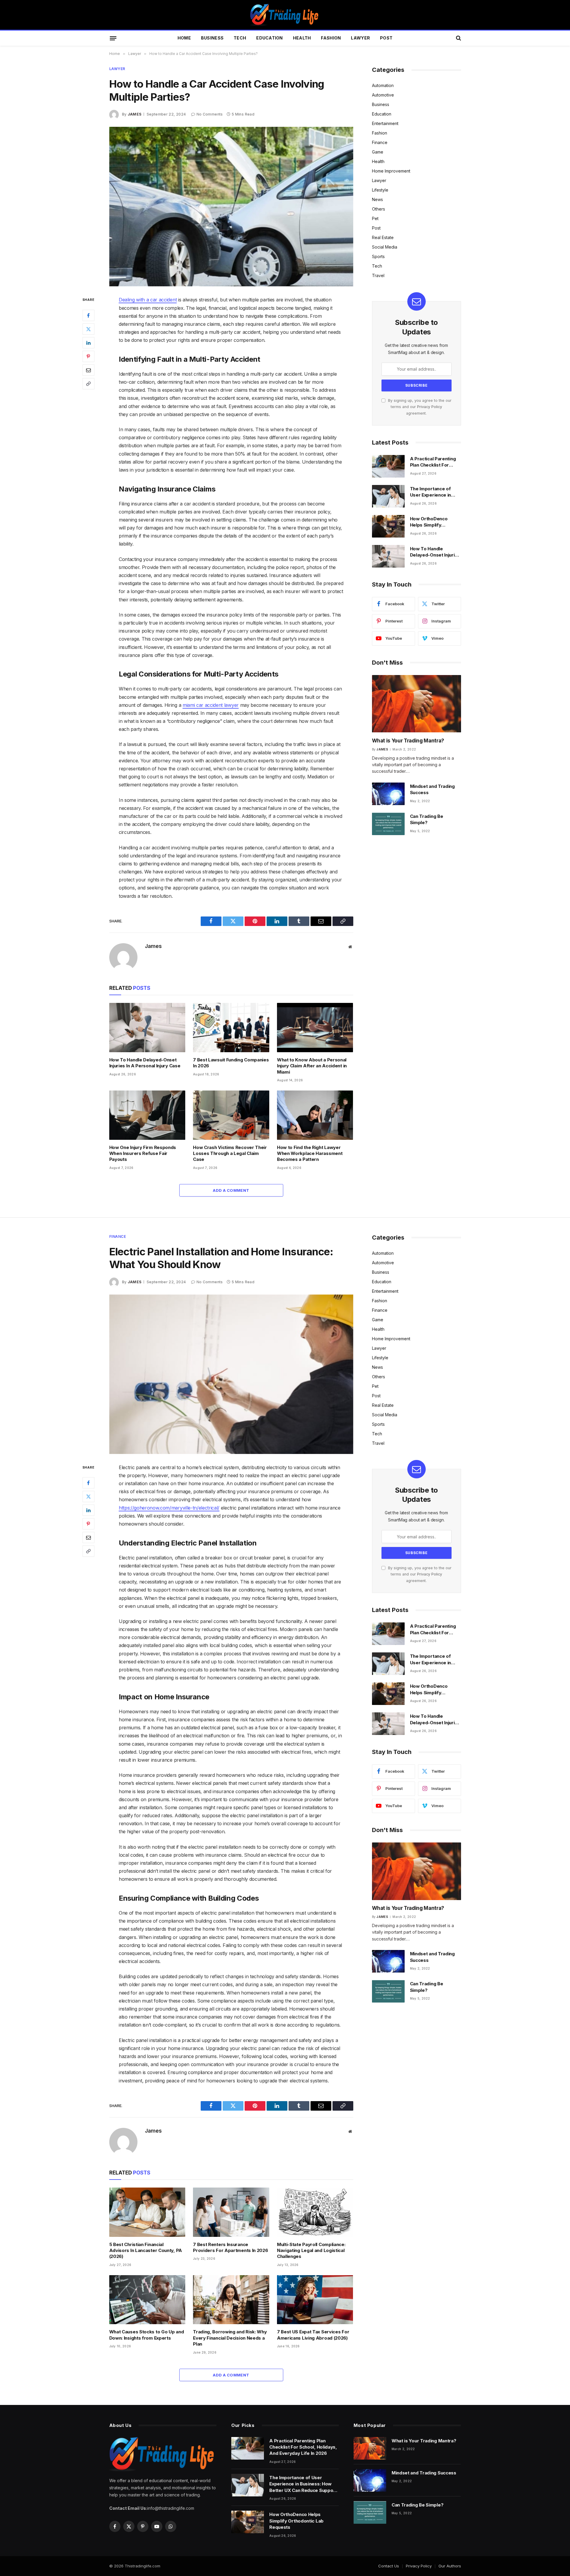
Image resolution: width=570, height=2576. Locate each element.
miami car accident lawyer (211, 705)
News (377, 199)
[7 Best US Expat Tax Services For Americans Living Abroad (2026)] (315, 2300)
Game (378, 152)
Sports (378, 256)
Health (302, 38)
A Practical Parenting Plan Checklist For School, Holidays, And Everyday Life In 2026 (434, 462)
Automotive (383, 95)
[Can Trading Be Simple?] (388, 824)
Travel (378, 275)
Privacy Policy (430, 407)
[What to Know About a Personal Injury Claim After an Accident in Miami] (315, 1028)
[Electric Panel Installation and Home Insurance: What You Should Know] (231, 1374)
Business (212, 38)
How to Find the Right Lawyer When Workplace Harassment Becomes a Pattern (310, 1153)
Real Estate (383, 237)
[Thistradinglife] (285, 15)
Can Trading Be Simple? (427, 819)
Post (386, 38)
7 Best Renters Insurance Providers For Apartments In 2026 (230, 2247)
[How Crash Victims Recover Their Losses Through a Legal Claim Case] (231, 1115)
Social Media (385, 247)
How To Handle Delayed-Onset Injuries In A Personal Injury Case (145, 1063)
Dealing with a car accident (148, 300)
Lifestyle (380, 190)
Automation (383, 85)
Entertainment (385, 123)
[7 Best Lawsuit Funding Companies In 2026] (231, 1028)
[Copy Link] (88, 384)
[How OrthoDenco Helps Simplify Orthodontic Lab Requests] (388, 526)
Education (270, 38)
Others (379, 209)
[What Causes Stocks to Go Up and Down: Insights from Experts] (147, 2300)
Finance (380, 142)
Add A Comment (231, 1190)
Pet (375, 218)
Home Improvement (391, 171)
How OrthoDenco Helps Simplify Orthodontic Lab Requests (429, 522)
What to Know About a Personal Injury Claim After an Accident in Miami (312, 1066)
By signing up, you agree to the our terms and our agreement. (419, 407)
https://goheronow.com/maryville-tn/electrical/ (169, 1508)
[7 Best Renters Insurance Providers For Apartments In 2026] (231, 2212)
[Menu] (113, 38)
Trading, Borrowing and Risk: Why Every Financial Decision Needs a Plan (230, 2338)
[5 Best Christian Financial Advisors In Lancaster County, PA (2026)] (147, 2212)
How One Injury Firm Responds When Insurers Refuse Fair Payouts (143, 1153)
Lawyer (360, 38)
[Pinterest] (88, 356)
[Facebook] (88, 315)
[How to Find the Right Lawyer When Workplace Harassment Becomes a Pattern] (315, 1115)
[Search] (458, 38)
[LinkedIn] (88, 343)
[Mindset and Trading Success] (388, 794)
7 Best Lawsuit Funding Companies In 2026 (231, 1063)
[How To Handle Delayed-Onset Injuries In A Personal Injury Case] (147, 1028)
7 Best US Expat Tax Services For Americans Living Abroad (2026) (313, 2335)
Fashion (331, 38)
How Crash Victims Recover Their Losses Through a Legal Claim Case (230, 1153)
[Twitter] (88, 329)
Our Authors (450, 2566)
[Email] (88, 370)
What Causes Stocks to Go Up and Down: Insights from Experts (147, 2335)
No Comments (210, 114)
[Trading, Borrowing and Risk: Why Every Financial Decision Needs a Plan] (231, 2300)
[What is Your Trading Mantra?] (417, 704)
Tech (240, 38)
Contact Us (389, 2566)
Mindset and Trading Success (432, 789)
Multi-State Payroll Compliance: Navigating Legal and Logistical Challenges (311, 2251)
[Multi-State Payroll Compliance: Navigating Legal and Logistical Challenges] (315, 2212)
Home (184, 38)
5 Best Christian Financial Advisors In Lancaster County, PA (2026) (146, 2251)
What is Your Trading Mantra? (408, 741)
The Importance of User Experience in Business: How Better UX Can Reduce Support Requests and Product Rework (434, 492)
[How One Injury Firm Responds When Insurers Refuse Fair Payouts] (147, 1115)
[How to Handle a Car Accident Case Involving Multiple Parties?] (231, 207)
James (135, 114)
